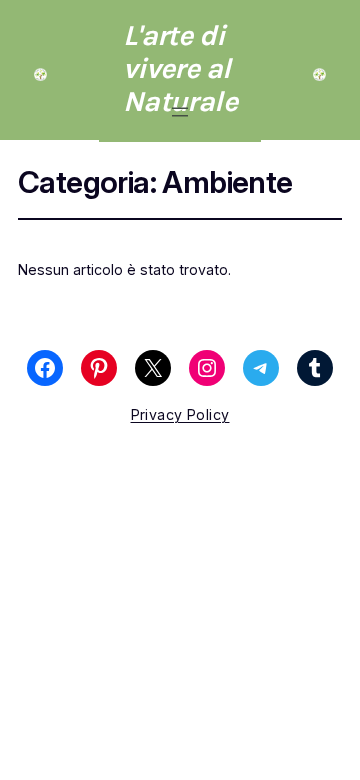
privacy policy (180, 414)
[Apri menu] (180, 112)
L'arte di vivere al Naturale (180, 68)
